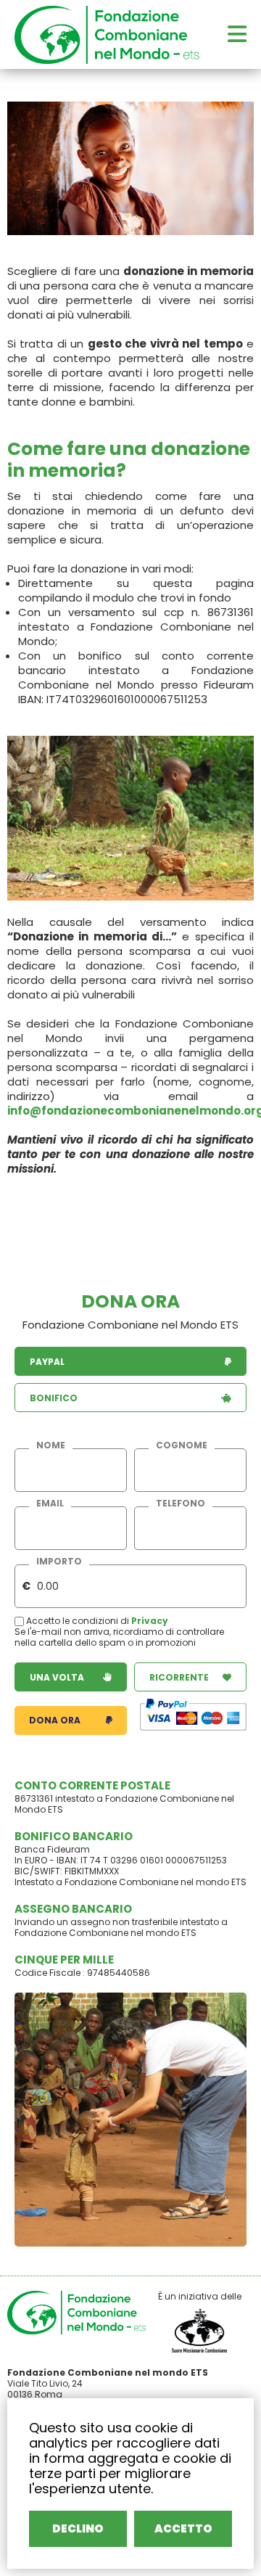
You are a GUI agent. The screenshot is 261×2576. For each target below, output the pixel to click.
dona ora (55, 1720)
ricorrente (179, 1677)
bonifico (54, 1398)
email (50, 1504)
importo (59, 1562)
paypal (47, 1362)
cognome (182, 1445)
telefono (181, 1504)
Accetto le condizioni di (78, 1621)
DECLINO (78, 2528)
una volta (57, 1677)
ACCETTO (183, 2528)
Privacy (150, 1621)
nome (51, 1445)
